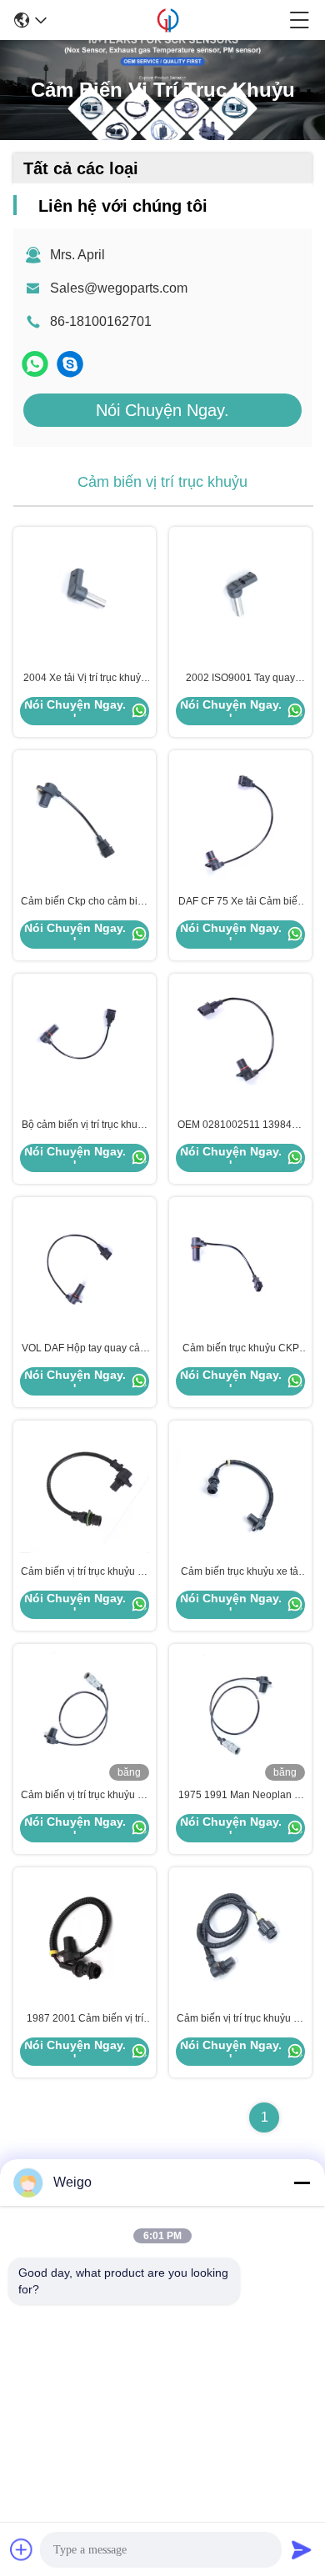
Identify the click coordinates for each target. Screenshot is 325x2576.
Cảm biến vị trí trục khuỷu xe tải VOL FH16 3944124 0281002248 (85, 1572)
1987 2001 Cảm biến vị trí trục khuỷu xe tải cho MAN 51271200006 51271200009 (85, 2019)
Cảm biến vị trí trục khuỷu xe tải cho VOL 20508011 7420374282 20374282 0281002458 (240, 2019)
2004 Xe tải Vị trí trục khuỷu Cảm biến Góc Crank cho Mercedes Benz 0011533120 (85, 679)
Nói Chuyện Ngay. (162, 410)
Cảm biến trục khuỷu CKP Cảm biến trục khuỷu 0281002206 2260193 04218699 (241, 1349)
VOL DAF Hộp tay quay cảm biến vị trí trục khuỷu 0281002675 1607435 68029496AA (85, 1349)
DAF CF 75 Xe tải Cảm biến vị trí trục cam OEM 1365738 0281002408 (240, 902)
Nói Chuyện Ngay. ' (75, 711)
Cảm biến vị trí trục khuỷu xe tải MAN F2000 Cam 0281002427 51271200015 (85, 1796)
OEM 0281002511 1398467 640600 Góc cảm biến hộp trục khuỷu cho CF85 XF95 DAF (240, 1125)
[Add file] (22, 2549)
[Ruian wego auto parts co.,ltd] (168, 20)
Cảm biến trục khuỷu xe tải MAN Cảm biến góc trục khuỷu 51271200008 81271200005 (241, 1572)
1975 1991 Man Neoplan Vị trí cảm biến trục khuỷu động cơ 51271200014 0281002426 (240, 1796)
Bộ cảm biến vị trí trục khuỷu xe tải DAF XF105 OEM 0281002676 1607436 (85, 1125)
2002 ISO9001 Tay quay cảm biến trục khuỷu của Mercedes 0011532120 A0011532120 (241, 679)
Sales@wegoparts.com (119, 288)
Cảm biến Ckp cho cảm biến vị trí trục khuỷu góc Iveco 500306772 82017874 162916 (85, 902)
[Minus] (302, 2183)
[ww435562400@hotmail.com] (70, 364)
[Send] (302, 2549)
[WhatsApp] (35, 364)
